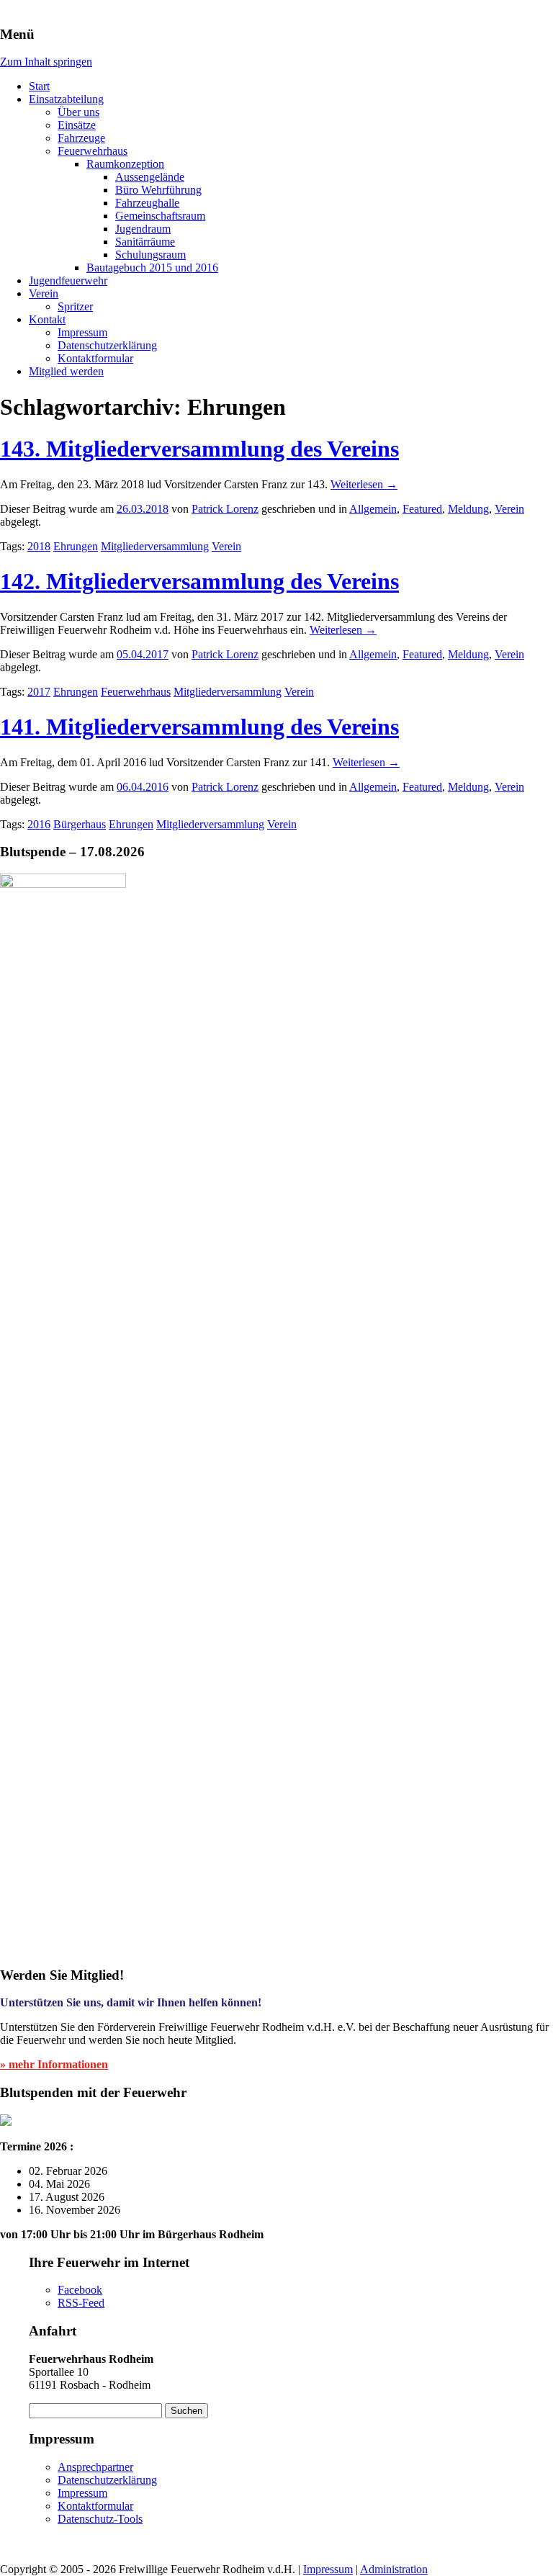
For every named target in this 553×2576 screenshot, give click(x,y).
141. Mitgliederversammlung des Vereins (199, 727)
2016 (39, 824)
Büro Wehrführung (158, 190)
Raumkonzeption (125, 164)
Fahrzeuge (81, 138)
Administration (394, 2569)
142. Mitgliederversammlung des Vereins (199, 581)
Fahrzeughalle (147, 203)
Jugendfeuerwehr (68, 281)
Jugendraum (143, 229)
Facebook (80, 2290)
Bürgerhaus (80, 824)
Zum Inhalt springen (46, 62)
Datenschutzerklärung (107, 345)
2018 (39, 546)
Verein (44, 293)
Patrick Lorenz (225, 509)
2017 (39, 692)
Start (39, 86)
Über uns (78, 112)
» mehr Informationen (54, 2064)
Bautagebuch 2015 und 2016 (152, 268)
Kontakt (47, 319)
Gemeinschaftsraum (160, 216)
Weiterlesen (364, 484)
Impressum (82, 332)
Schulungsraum (150, 255)
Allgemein (373, 509)
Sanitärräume (145, 242)
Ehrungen (76, 546)
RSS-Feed (81, 2303)
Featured (422, 509)
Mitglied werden (66, 371)
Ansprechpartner (95, 2467)
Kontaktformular (95, 358)
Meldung (468, 509)
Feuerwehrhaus (93, 151)
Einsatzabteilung (66, 99)
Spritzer (75, 306)
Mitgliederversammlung (155, 546)
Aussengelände (150, 177)
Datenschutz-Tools (100, 2519)
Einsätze (77, 125)
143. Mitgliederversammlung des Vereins (199, 449)
